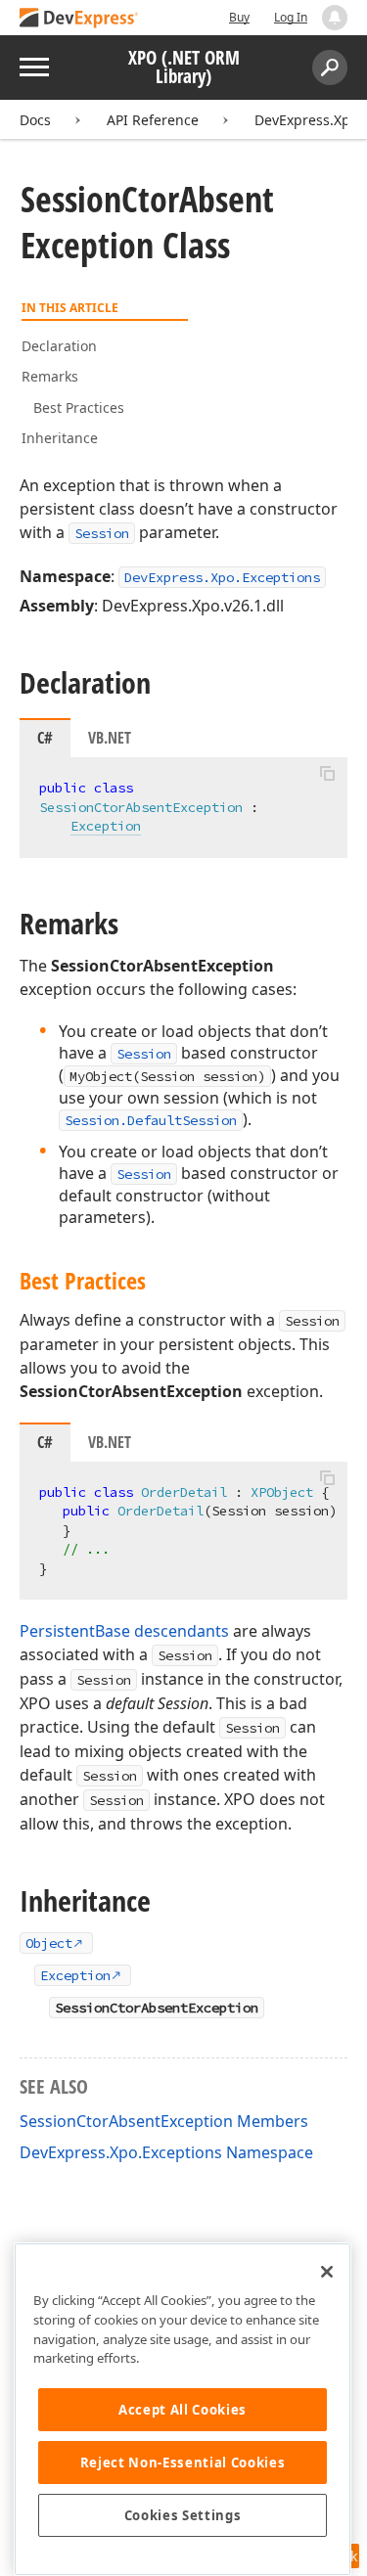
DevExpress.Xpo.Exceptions (222, 577)
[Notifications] (335, 18)
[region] (183, 2409)
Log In (291, 17)
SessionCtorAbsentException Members (164, 2121)
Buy (239, 17)
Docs (35, 120)
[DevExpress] (79, 19)
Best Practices (79, 407)
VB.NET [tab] (110, 738)
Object (49, 1943)
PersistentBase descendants (124, 1631)
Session (102, 533)
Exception (106, 826)
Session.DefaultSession (151, 1120)
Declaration (59, 346)
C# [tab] (45, 738)
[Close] (327, 2272)
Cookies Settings (183, 2515)
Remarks (50, 376)
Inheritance (60, 438)
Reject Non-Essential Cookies (183, 2463)
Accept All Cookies (183, 2410)
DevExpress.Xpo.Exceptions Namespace (166, 2152)
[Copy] (327, 774)
